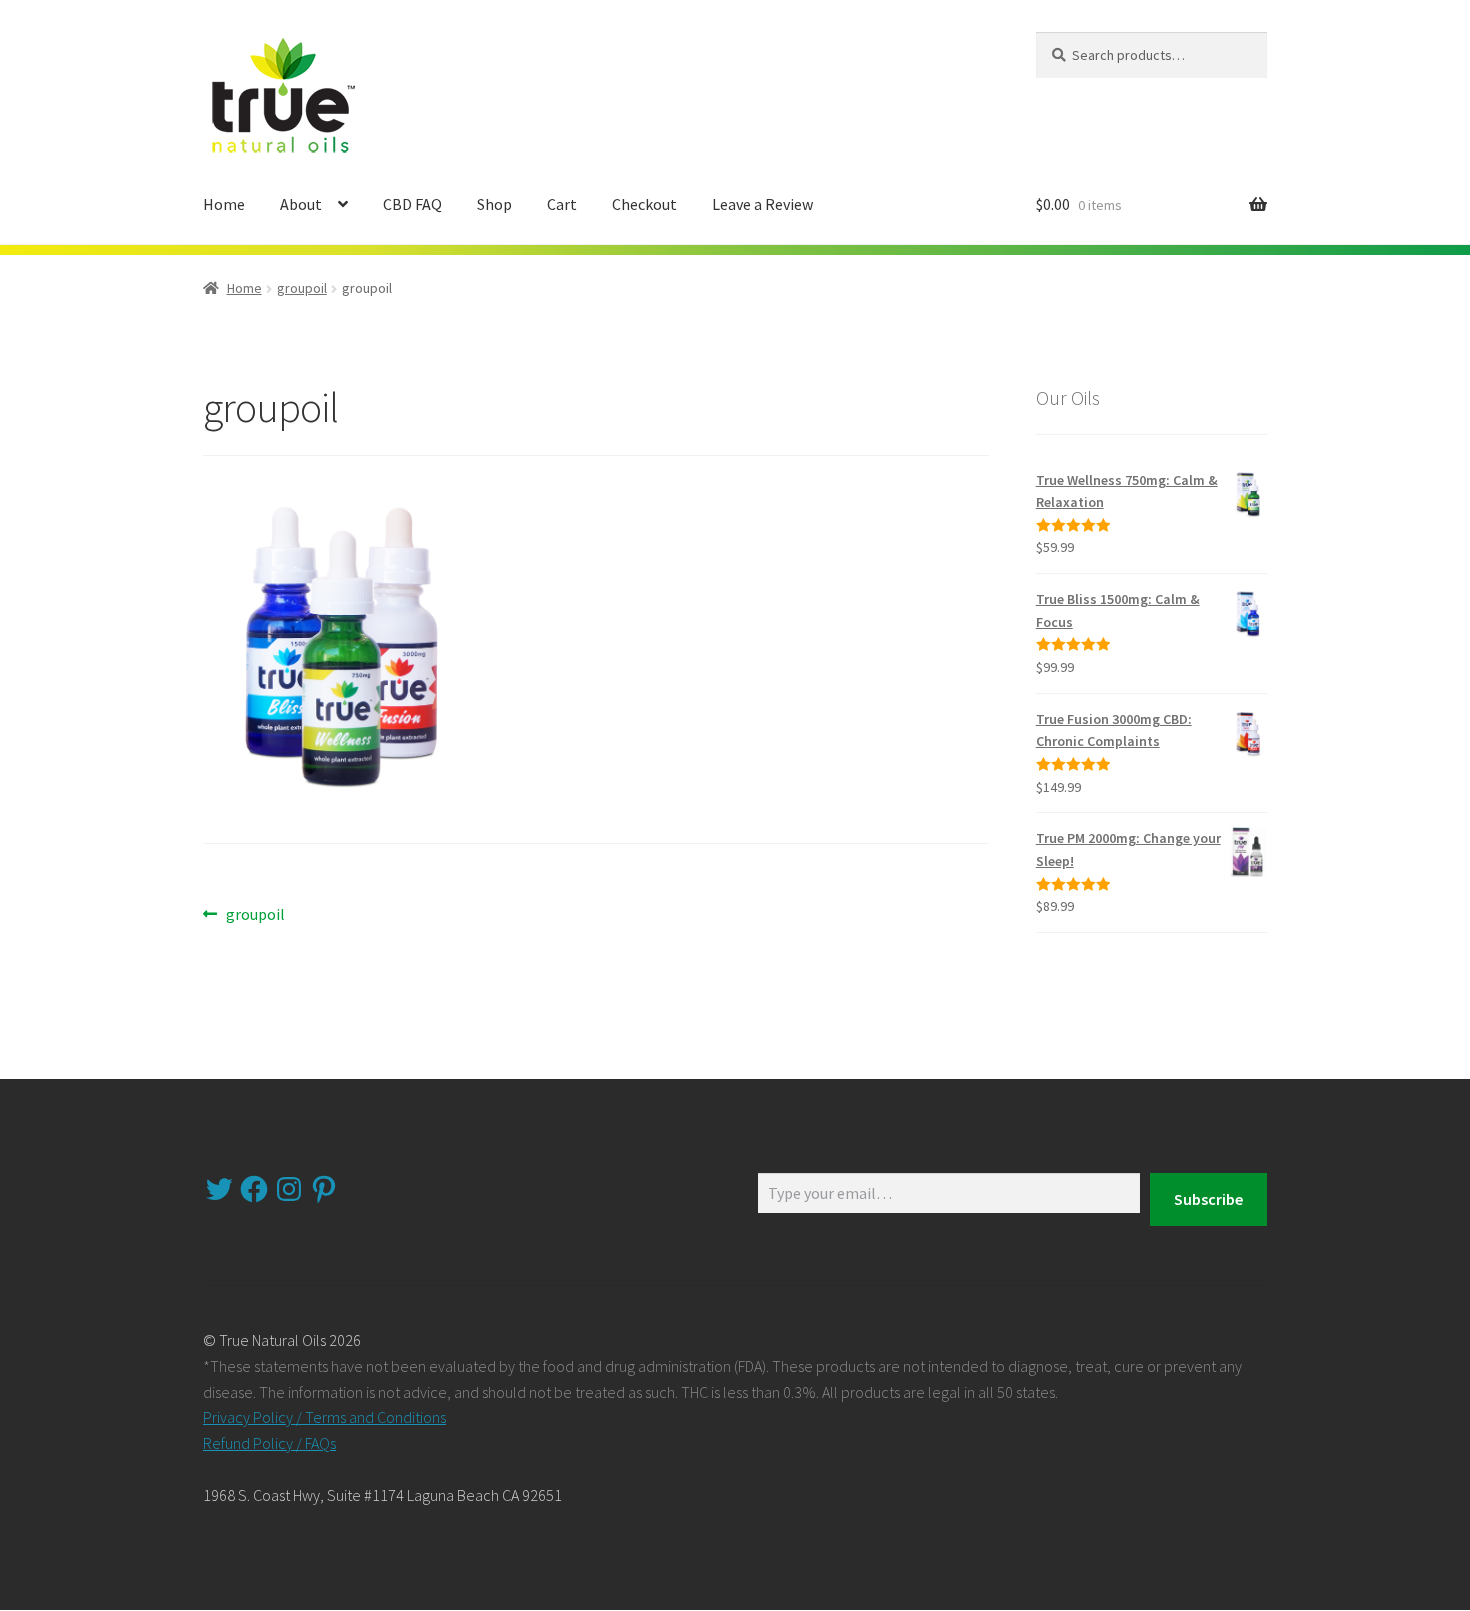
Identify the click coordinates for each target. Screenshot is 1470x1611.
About (301, 204)
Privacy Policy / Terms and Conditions (324, 1417)
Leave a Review (762, 204)
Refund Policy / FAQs (269, 1443)
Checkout (644, 204)
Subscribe (1208, 1199)
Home (224, 204)
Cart (562, 204)
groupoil (302, 288)
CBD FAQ (412, 204)
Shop (494, 204)
